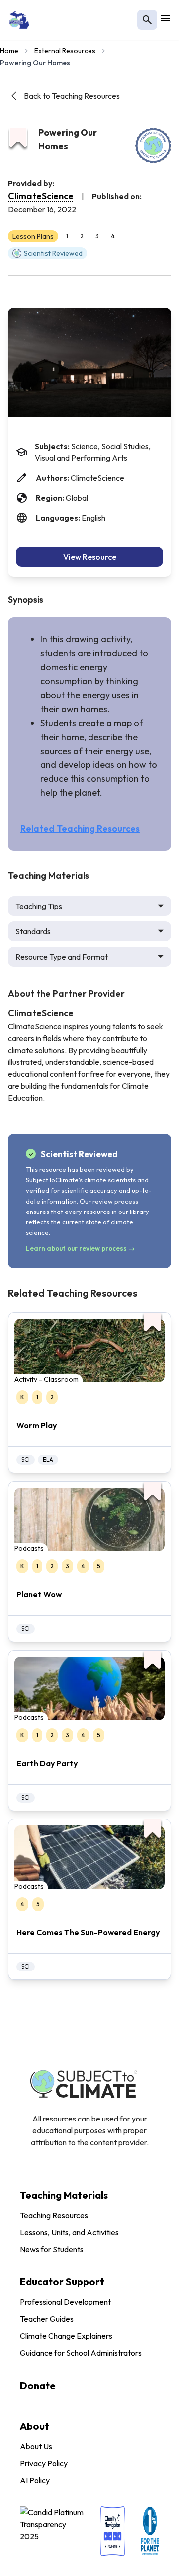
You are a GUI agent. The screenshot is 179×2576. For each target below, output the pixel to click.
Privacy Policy (44, 2463)
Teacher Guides (47, 2319)
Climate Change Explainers (66, 2336)
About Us (36, 2446)
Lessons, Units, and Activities (69, 2232)
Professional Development (65, 2302)
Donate (38, 2385)
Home (9, 51)
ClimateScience (41, 196)
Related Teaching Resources (80, 829)
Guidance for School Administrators (81, 2353)
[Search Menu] (147, 20)
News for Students (52, 2249)
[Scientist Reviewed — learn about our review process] (153, 146)
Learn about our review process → (80, 1248)
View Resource (90, 557)
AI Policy (35, 2480)
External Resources (65, 51)
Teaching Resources (54, 2215)
